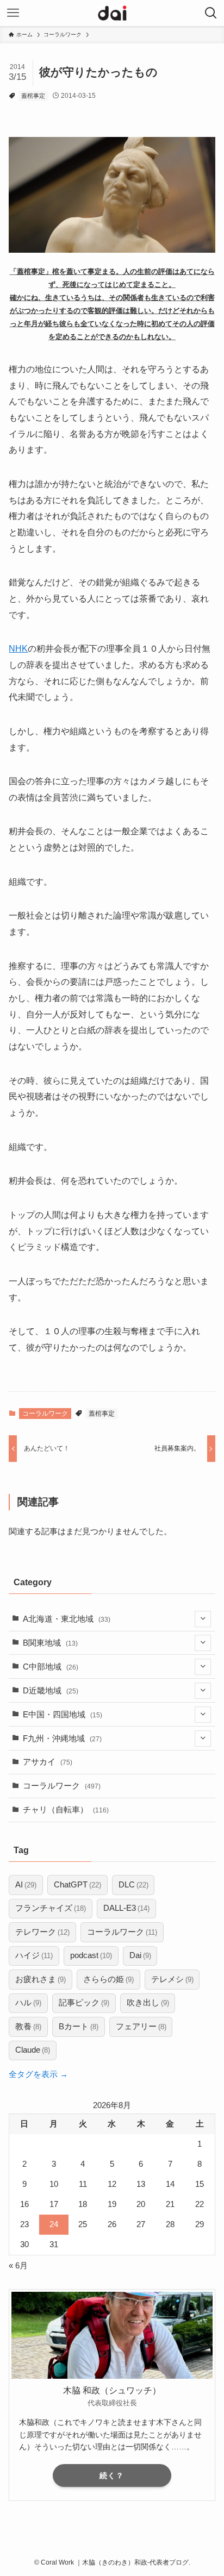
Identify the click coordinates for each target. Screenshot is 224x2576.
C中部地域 (51, 1667)
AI (26, 1885)
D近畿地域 (51, 1691)
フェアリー (141, 2027)
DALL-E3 (126, 1908)
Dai (140, 1955)
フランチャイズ (51, 1908)
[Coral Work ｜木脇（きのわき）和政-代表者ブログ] (112, 13)
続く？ (112, 2475)
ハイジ (34, 1955)
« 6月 (18, 2266)
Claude (33, 2050)
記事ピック (84, 2003)
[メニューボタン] (13, 13)
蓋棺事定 (33, 96)
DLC (133, 1885)
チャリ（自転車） (66, 1810)
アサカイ (48, 1762)
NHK (18, 648)
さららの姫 (108, 1979)
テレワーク (42, 1932)
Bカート (79, 2027)
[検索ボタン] (211, 13)
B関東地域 (50, 1643)
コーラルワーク (45, 1414)
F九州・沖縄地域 (62, 1739)
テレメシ (172, 1979)
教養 (28, 2027)
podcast (91, 1955)
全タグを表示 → (38, 2074)
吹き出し (148, 2003)
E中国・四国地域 (63, 1715)
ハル (28, 2003)
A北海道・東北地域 (67, 1619)
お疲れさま (41, 1979)
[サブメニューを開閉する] (203, 1619)
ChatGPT (77, 1885)
